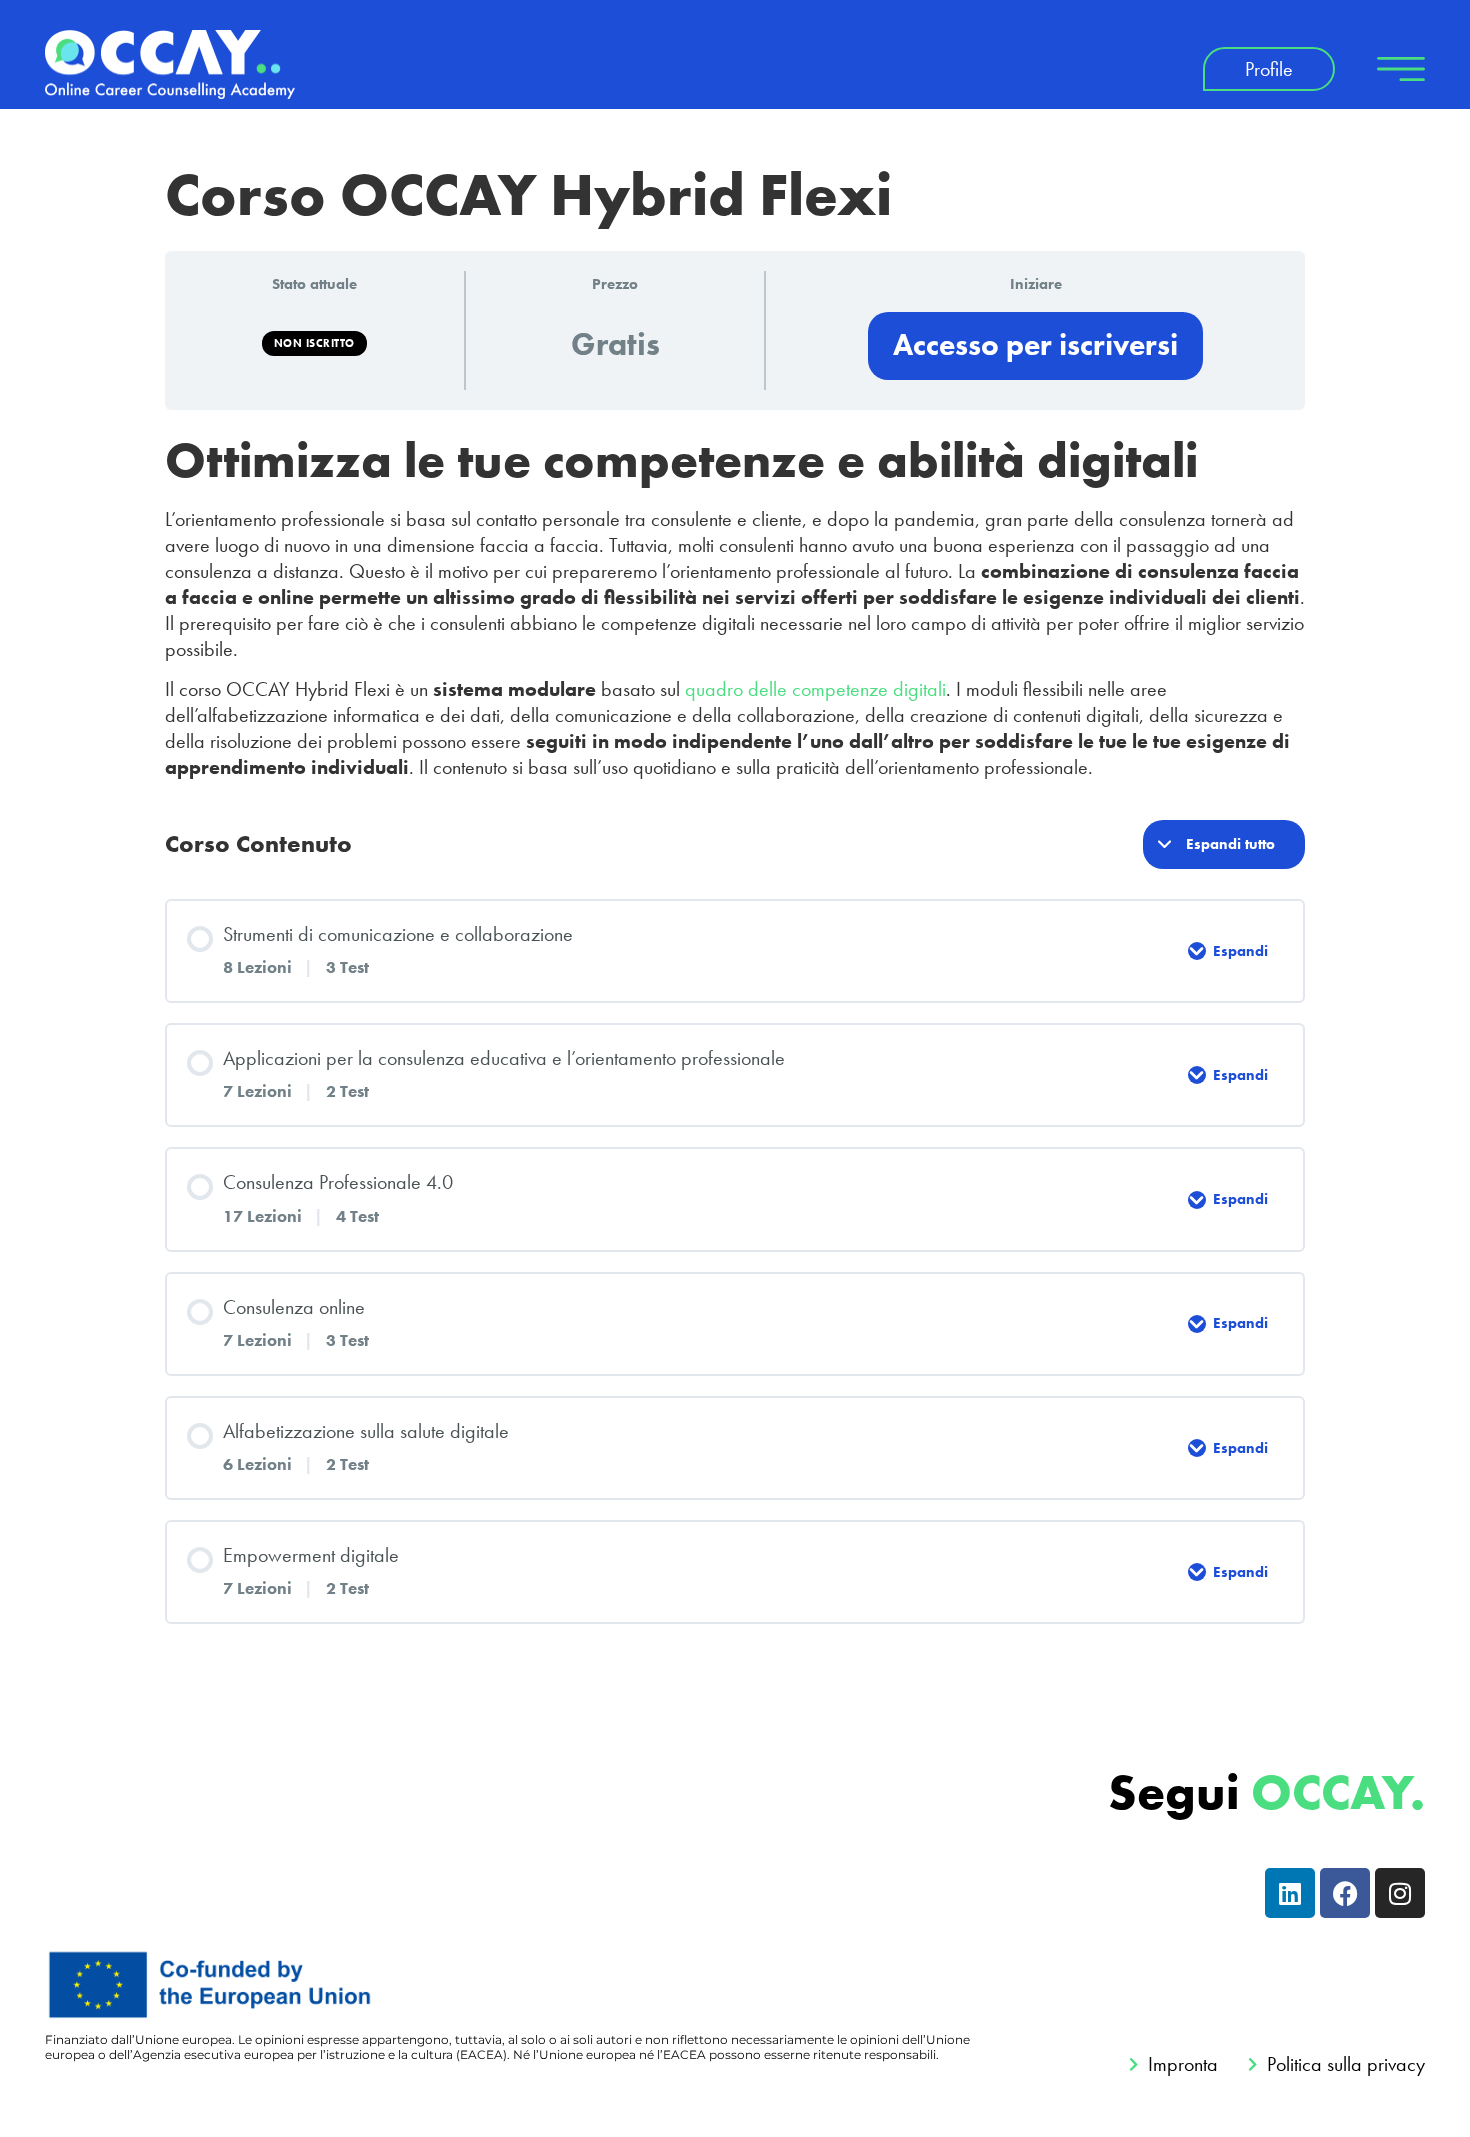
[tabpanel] (735, 605)
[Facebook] (1345, 1893)
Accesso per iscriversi (1035, 345)
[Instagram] (1400, 1893)
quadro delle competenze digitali (815, 689)
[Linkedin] (1290, 1893)
